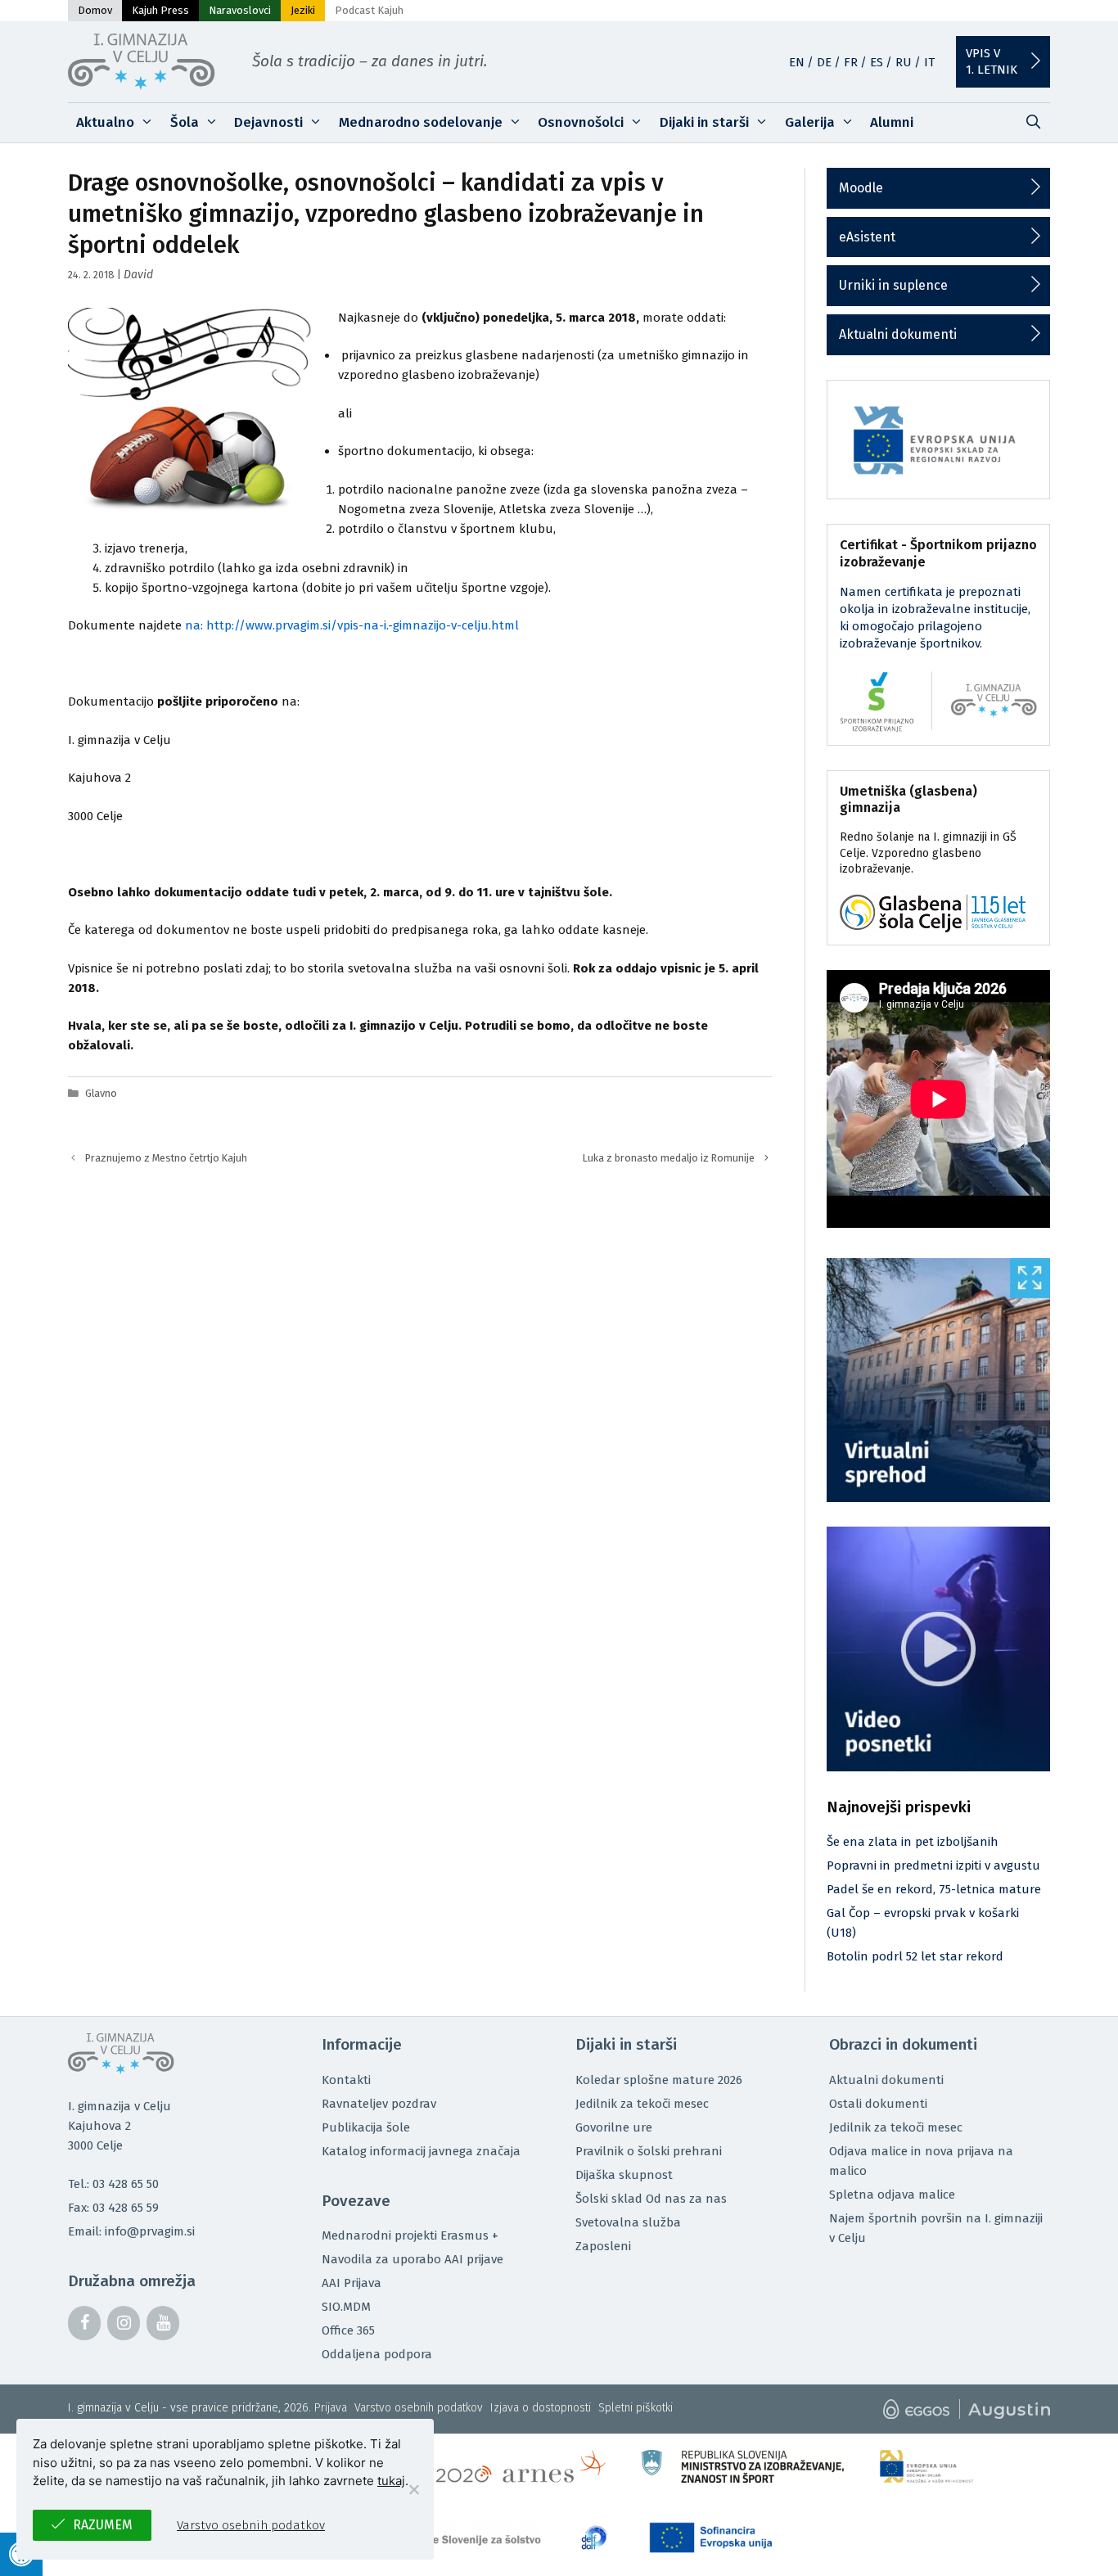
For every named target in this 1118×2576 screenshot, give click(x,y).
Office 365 (348, 2330)
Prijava (331, 2408)
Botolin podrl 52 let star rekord (915, 1956)
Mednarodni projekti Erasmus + (410, 2235)
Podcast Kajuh (369, 10)
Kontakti (346, 2080)
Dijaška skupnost (624, 2175)
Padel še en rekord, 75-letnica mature (934, 1889)
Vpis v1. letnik (992, 61)
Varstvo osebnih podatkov (419, 2408)
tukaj (391, 2481)
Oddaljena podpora (377, 2354)
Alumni (892, 122)
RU (904, 62)
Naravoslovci (240, 10)
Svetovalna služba (628, 2222)
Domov (95, 10)
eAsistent (867, 237)
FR (851, 62)
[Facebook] (84, 2323)
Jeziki (303, 10)
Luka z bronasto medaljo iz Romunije (669, 1158)
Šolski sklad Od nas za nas (651, 2199)
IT (929, 62)
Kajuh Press (160, 10)
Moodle (861, 188)
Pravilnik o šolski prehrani (649, 2151)
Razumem (103, 2525)
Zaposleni (603, 2246)
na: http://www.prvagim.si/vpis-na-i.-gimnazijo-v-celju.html (352, 625)
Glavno (101, 1093)
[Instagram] (124, 2323)
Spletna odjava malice (892, 2195)
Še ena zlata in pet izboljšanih (913, 1842)
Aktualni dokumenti (898, 334)
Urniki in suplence (893, 285)
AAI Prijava (352, 2283)
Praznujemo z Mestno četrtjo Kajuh (166, 1158)
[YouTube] (163, 2323)
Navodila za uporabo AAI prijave (412, 2259)
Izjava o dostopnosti (541, 2408)
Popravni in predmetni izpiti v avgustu (933, 1865)
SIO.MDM (346, 2307)
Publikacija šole (366, 2127)
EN (797, 62)
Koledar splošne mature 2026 (659, 2080)
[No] (413, 2489)
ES (877, 62)
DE (824, 62)
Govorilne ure (614, 2127)
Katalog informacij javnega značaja (421, 2151)
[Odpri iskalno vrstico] (1033, 123)
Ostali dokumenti (878, 2104)
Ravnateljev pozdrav (379, 2104)
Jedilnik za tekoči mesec (642, 2104)
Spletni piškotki (636, 2408)
